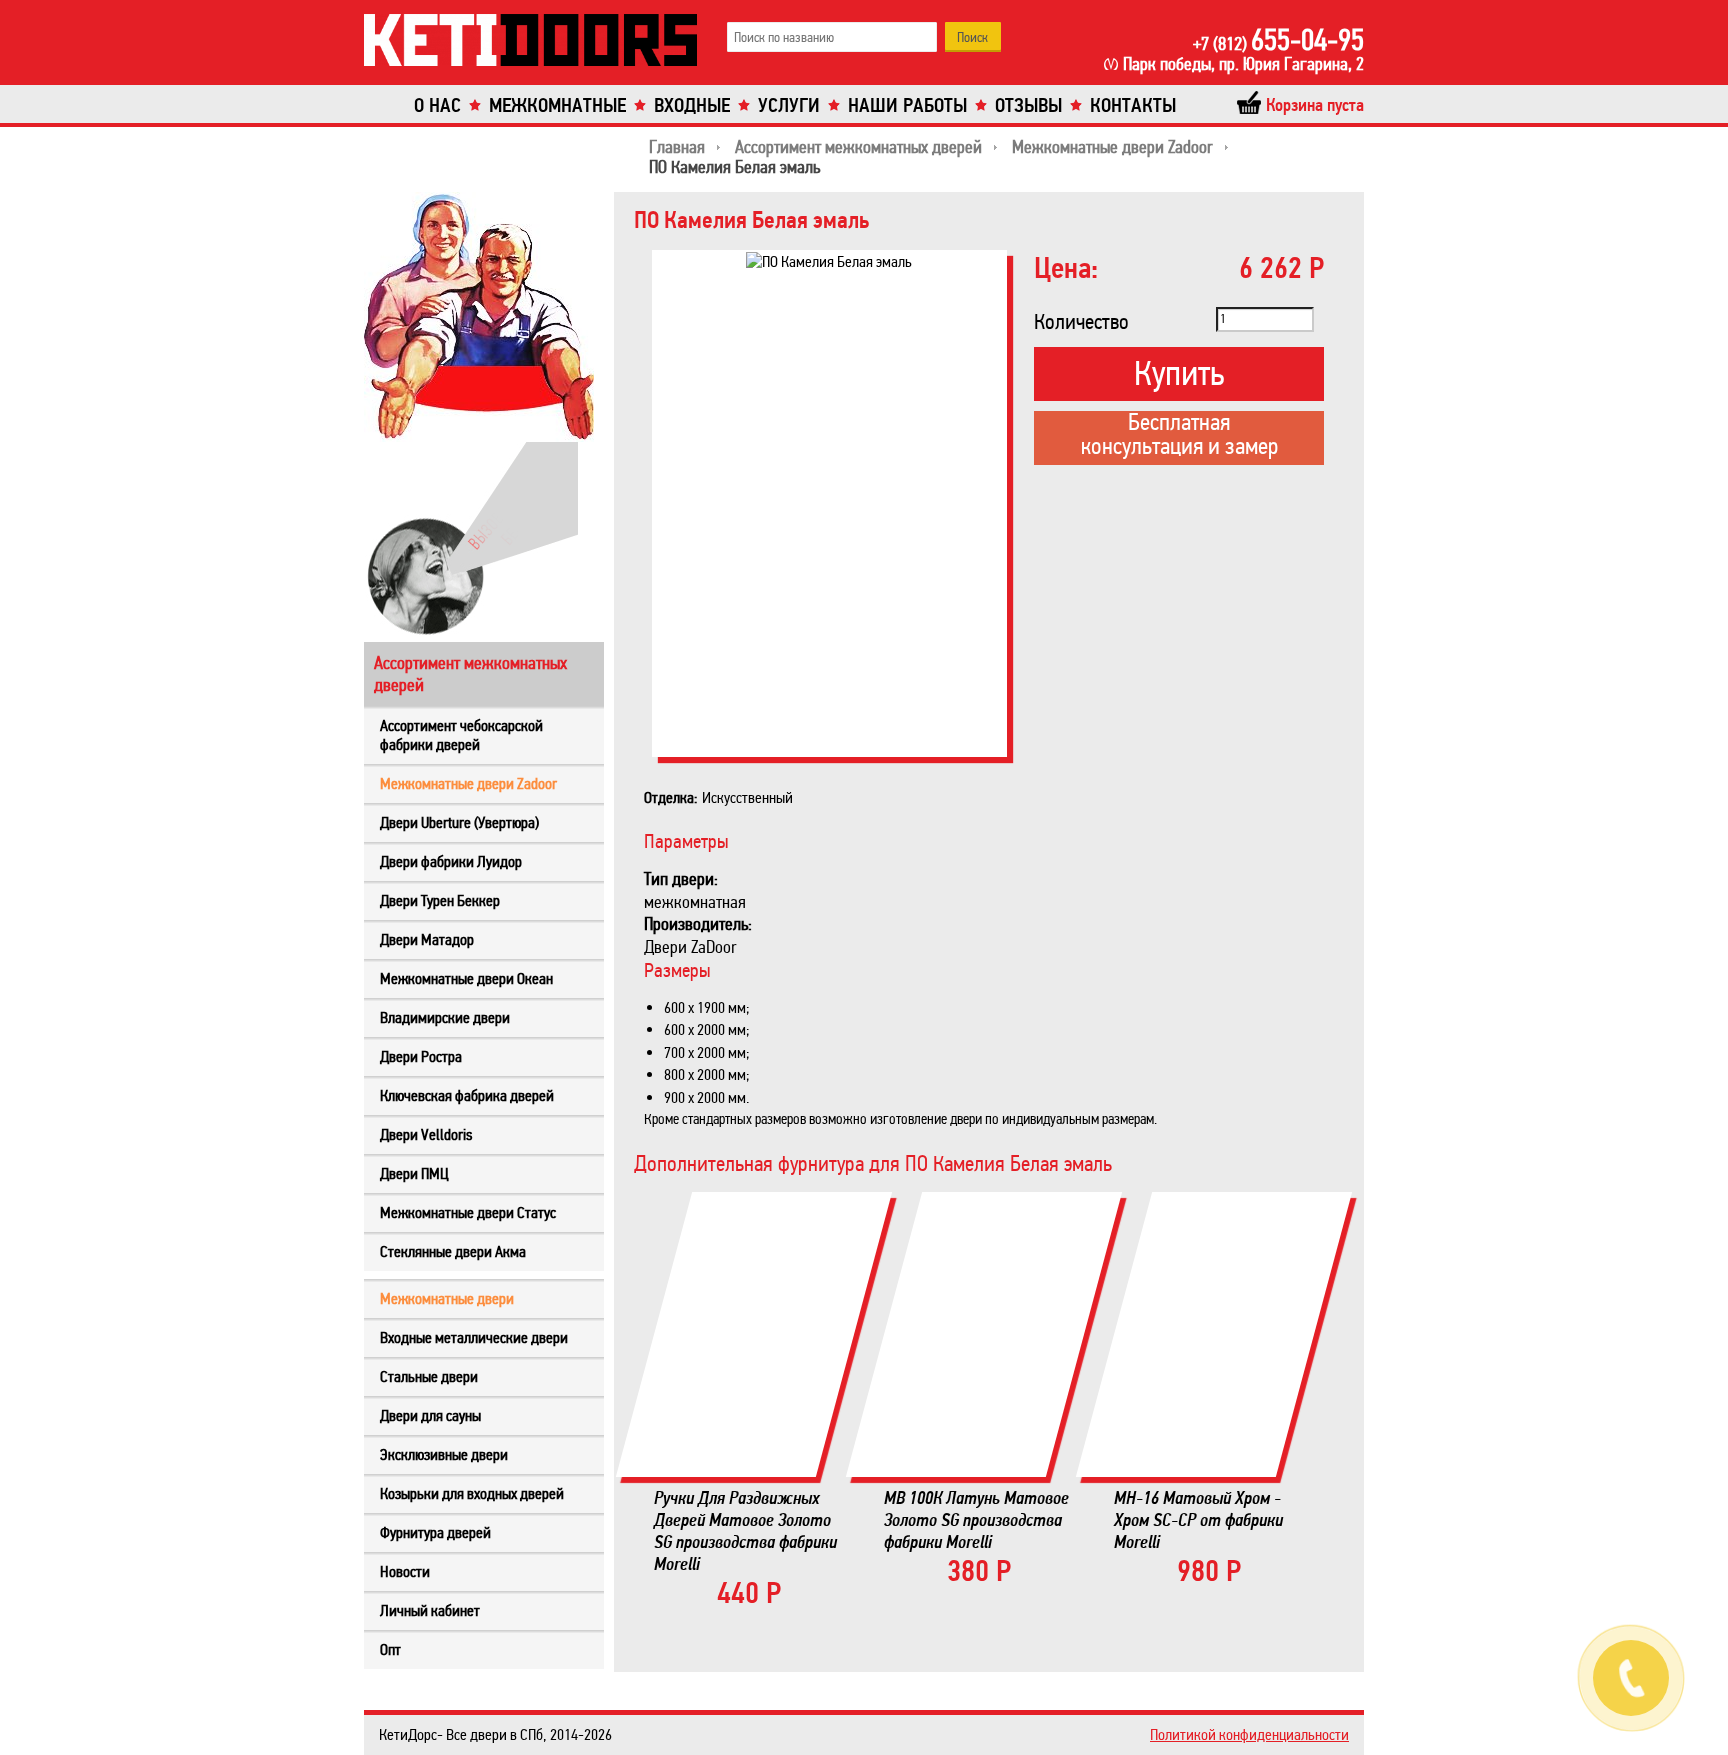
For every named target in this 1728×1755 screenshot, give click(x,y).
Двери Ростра (421, 1056)
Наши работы (907, 105)
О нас (437, 105)
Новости (405, 1571)
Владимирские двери (445, 1017)
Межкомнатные (557, 105)
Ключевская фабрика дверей (467, 1095)
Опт (390, 1649)
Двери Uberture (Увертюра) (459, 822)
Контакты (1133, 105)
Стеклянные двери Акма (453, 1251)
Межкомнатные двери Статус (468, 1212)
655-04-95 (1278, 40)
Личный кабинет (430, 1610)
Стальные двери (429, 1376)
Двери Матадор (427, 939)
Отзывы (1028, 105)
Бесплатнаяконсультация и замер (1179, 436)
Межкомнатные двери (447, 1298)
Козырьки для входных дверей (472, 1493)
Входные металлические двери (474, 1337)
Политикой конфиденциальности (1249, 1734)
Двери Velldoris (426, 1134)
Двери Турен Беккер (440, 900)
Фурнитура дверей (435, 1532)
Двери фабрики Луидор (451, 861)
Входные (692, 105)
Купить (1179, 373)
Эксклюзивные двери (444, 1454)
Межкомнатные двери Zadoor (468, 783)
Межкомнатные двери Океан (466, 978)
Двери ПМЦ (414, 1173)
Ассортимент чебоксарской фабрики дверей (461, 735)
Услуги (789, 105)
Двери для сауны (430, 1415)
